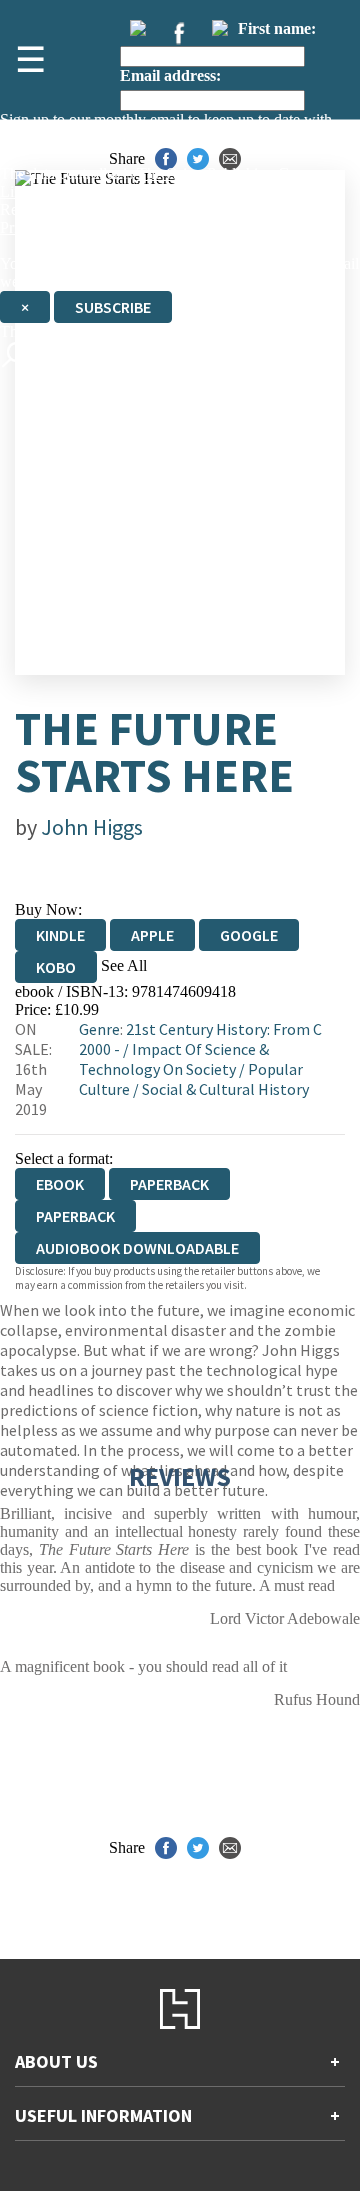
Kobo (56, 967)
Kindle (60, 935)
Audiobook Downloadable (137, 1248)
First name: (277, 28)
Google (249, 935)
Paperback (169, 1184)
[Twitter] (138, 28)
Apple (152, 935)
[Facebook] (179, 33)
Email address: (170, 75)
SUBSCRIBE (113, 307)
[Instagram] (220, 28)
